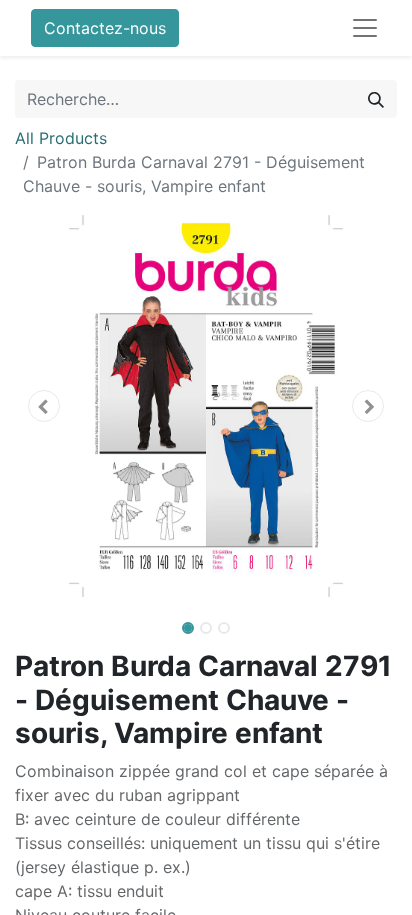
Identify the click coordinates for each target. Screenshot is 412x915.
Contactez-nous (105, 28)
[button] (43, 406)
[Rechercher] (376, 99)
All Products (61, 138)
